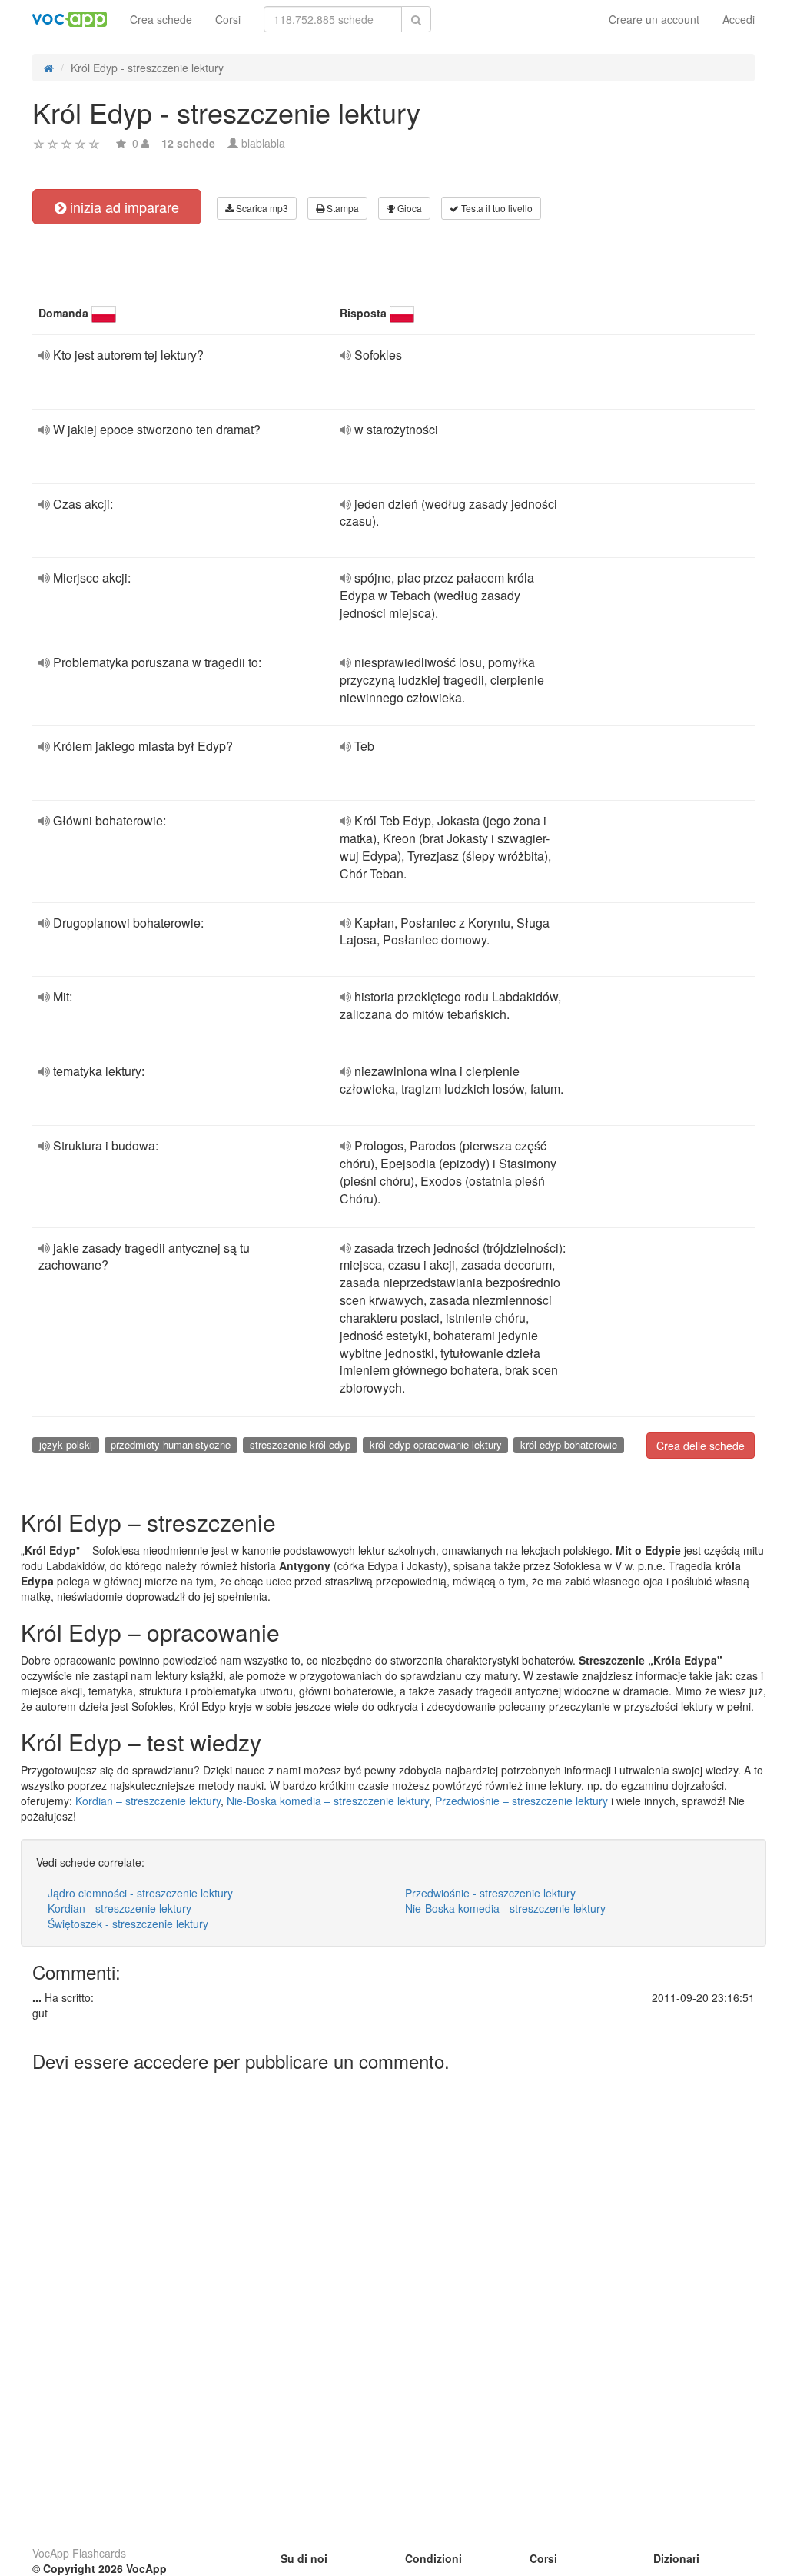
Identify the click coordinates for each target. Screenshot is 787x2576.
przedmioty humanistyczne (171, 1444)
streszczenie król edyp (300, 1444)
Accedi (739, 19)
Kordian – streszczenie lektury (148, 1801)
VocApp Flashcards (79, 2553)
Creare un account (654, 19)
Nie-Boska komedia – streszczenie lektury (328, 1801)
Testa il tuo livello (496, 208)
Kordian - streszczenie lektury (120, 1908)
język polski (66, 1444)
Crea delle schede (701, 1446)
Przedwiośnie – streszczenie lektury (521, 1801)
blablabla (263, 143)
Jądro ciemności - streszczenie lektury (140, 1893)
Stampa (342, 208)
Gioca (408, 208)
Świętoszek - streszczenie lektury (128, 1924)
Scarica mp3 (261, 208)
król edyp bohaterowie (569, 1444)
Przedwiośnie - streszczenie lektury (490, 1893)
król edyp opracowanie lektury (436, 1444)
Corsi (228, 19)
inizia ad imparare (123, 207)
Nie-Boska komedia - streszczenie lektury (505, 1908)
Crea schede (161, 19)
